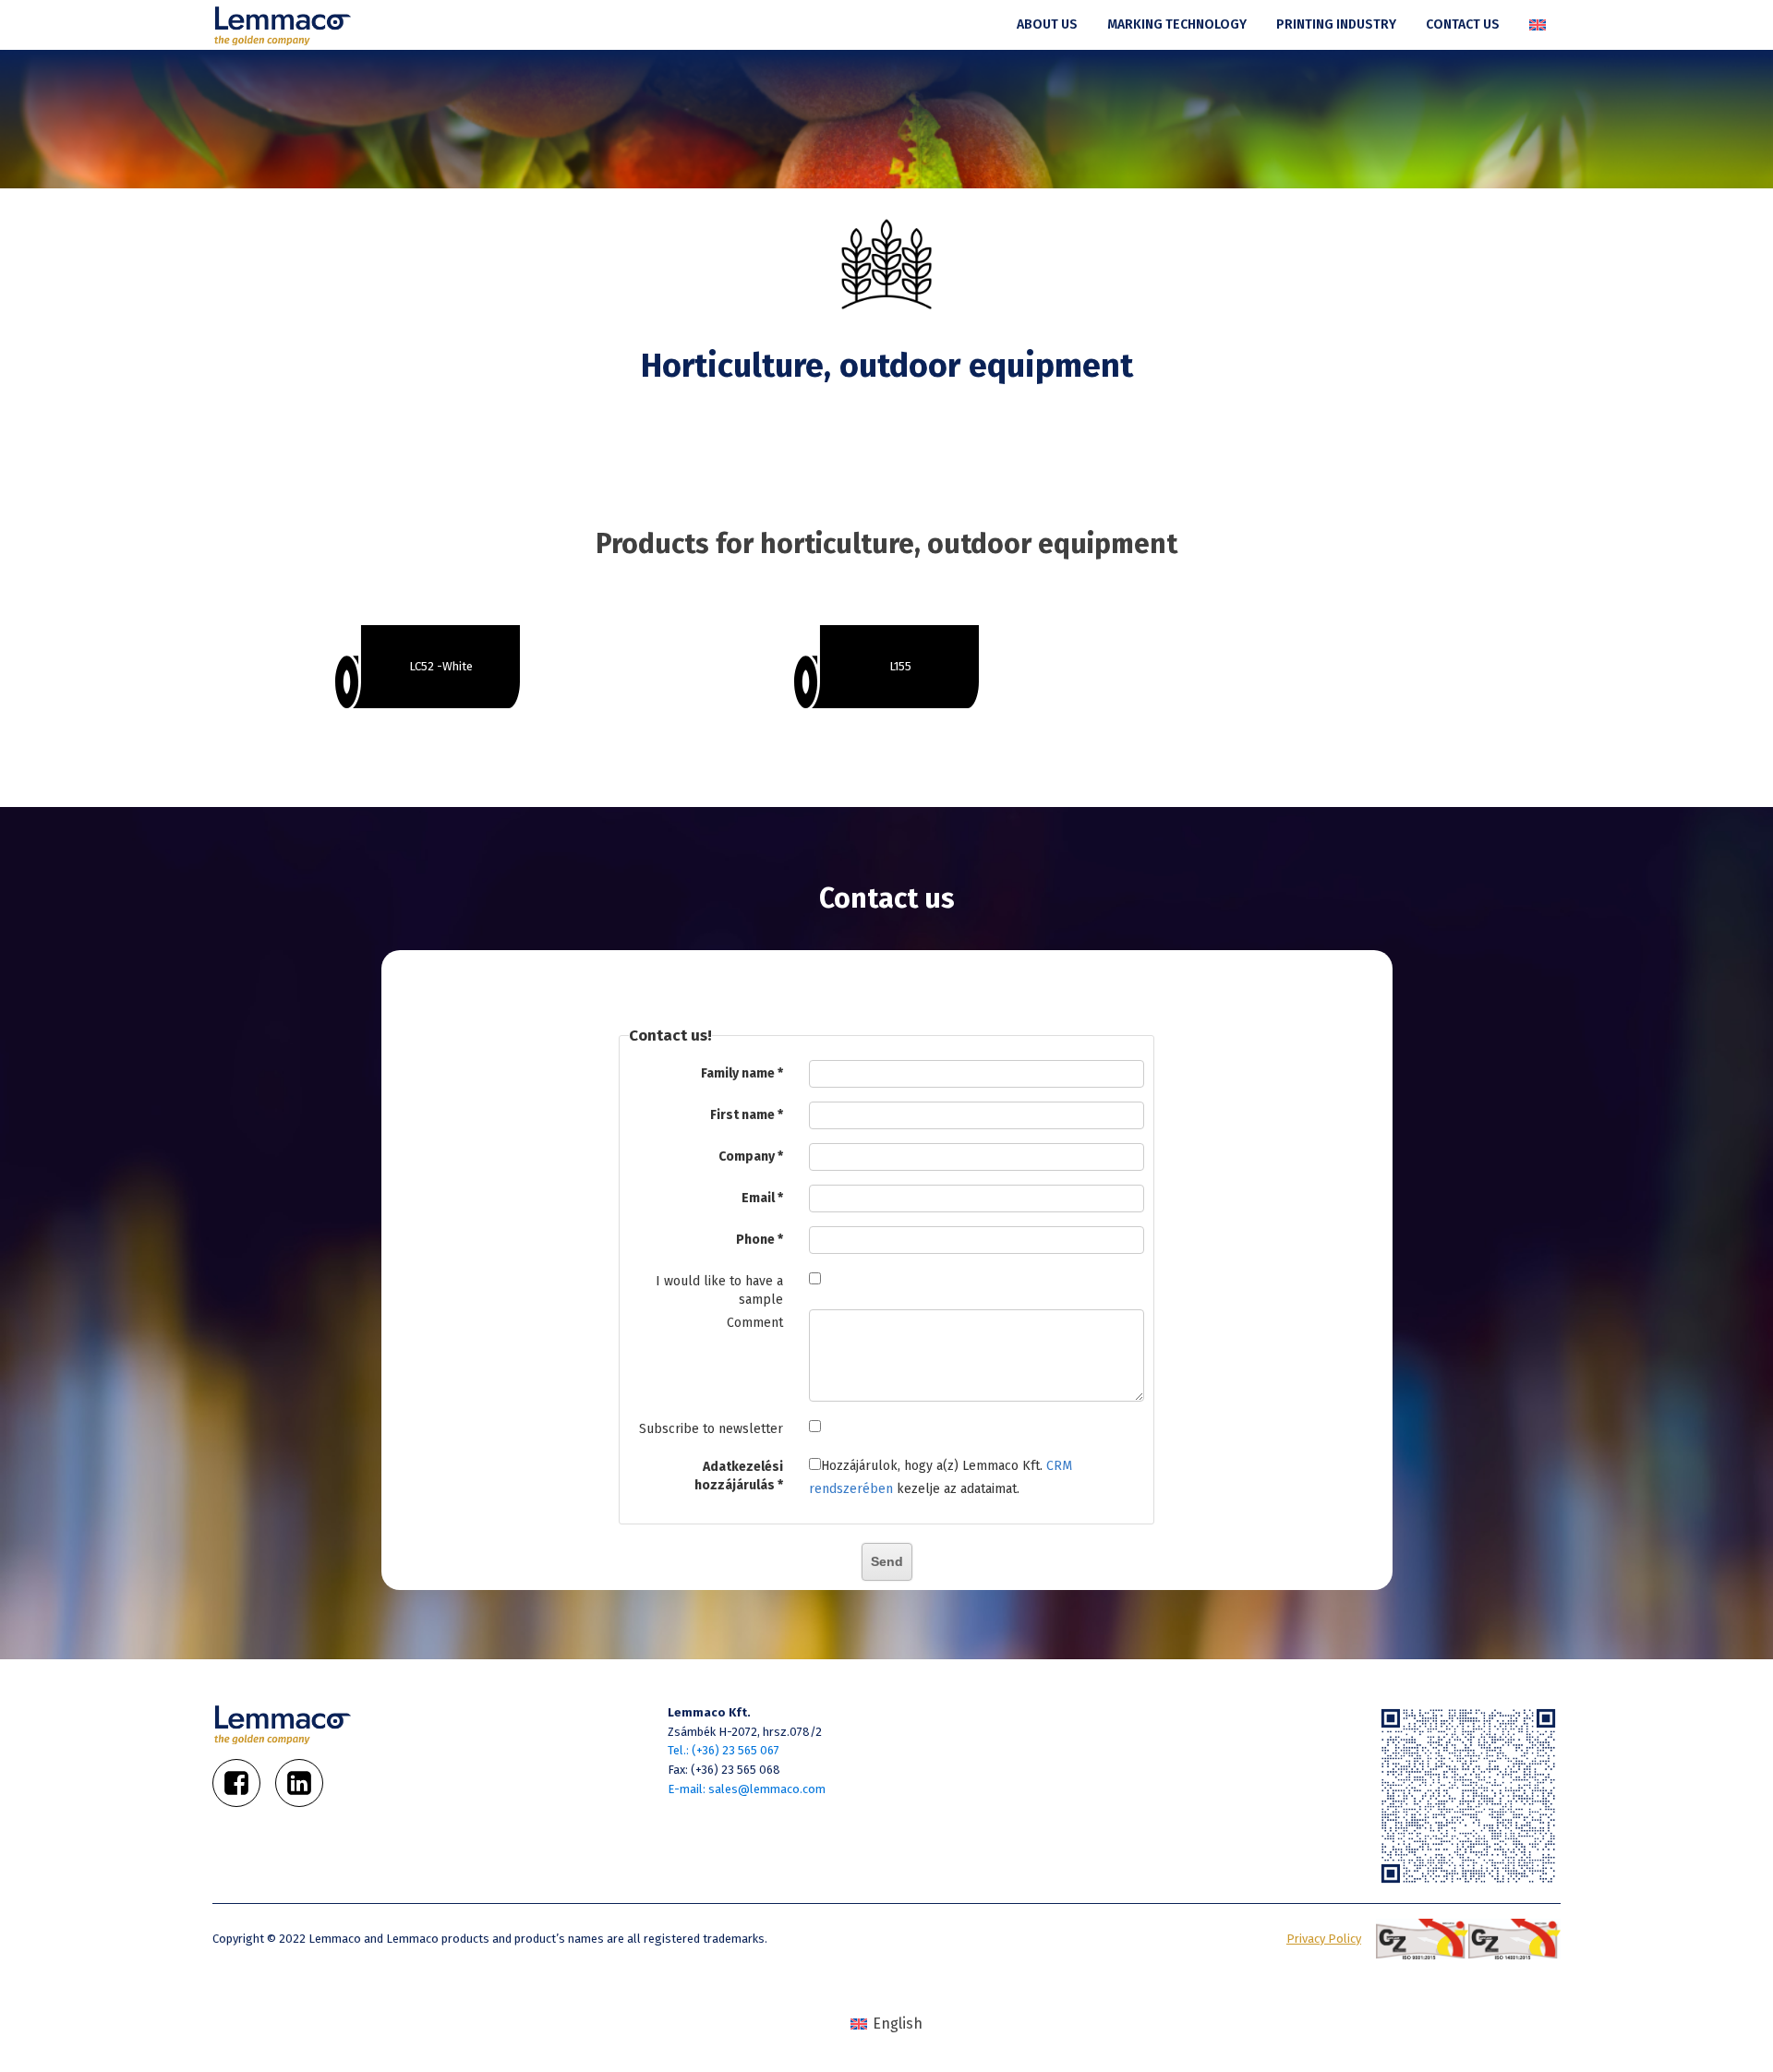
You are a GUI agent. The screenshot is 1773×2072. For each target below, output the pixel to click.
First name (742, 1115)
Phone (755, 1240)
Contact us (1463, 24)
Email (758, 1198)
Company (747, 1156)
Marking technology (1177, 24)
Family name (738, 1073)
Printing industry (1336, 24)
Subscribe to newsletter (711, 1429)
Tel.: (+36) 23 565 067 (724, 1750)
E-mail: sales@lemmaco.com (747, 1789)
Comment (755, 1323)
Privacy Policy (1324, 1939)
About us (1047, 24)
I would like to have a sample (719, 1290)
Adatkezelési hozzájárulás (739, 1476)
